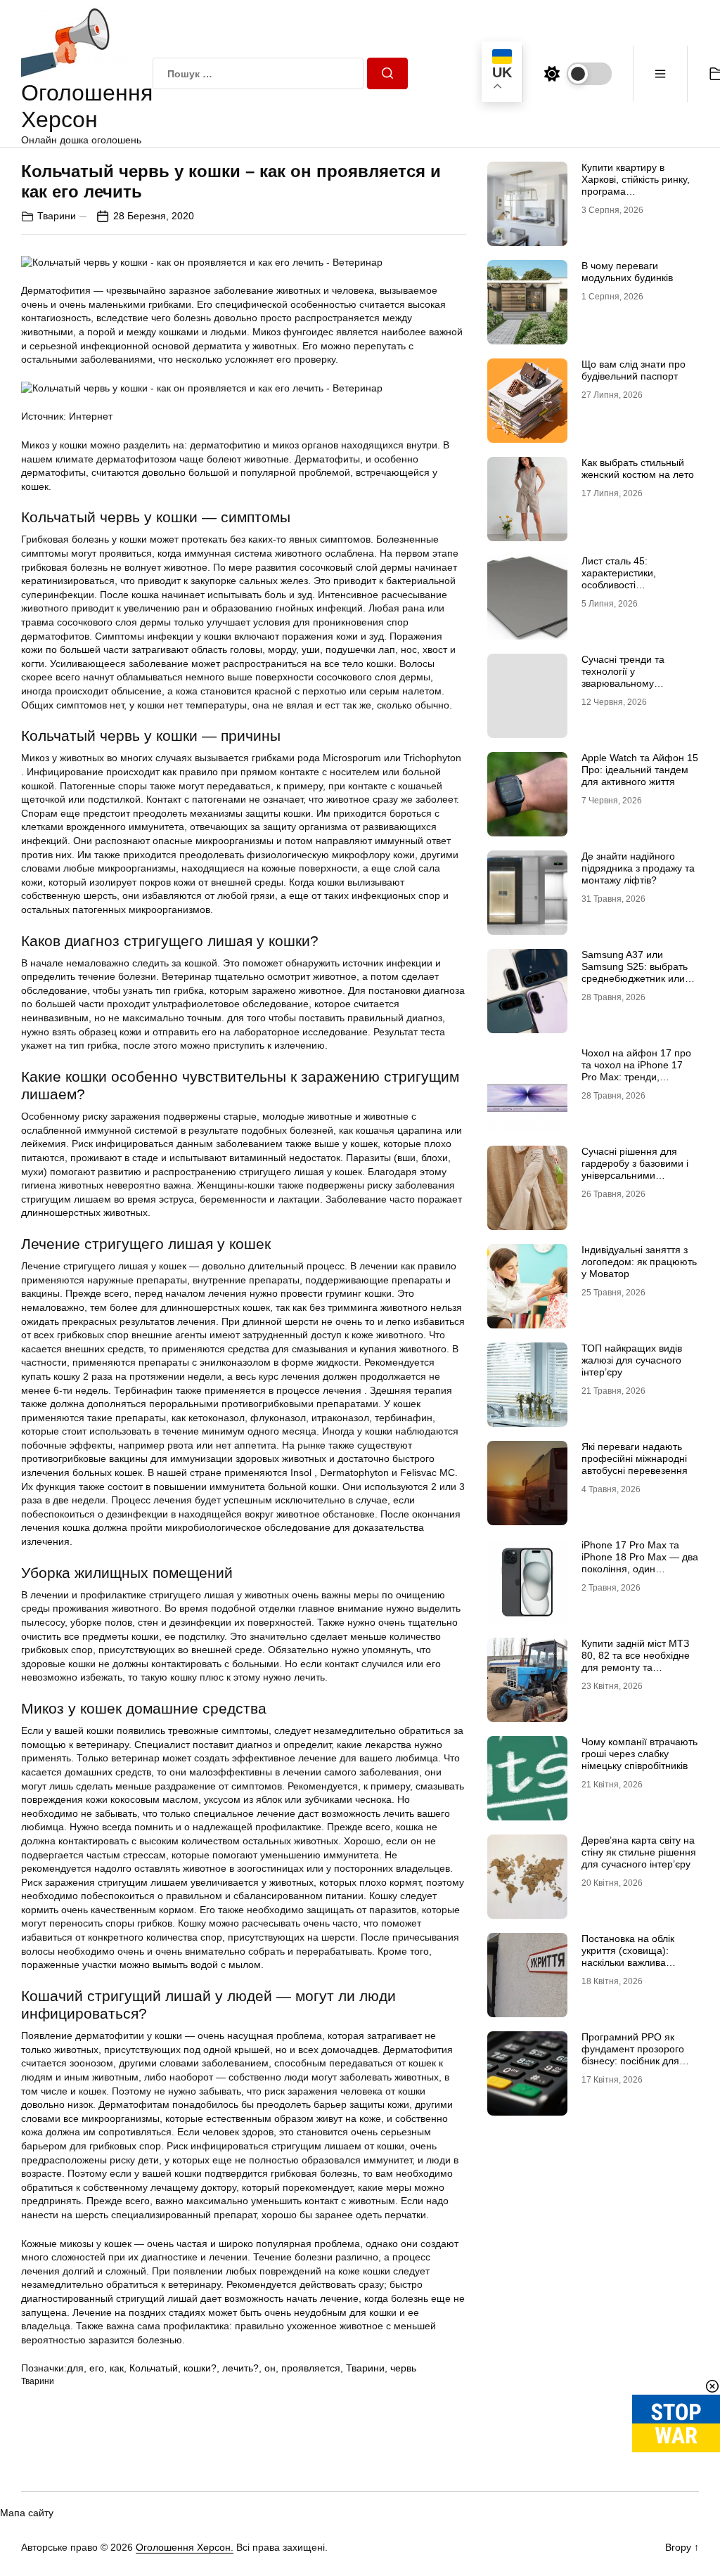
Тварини (57, 216)
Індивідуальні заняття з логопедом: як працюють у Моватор (639, 1262)
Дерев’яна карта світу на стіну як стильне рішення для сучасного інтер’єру (639, 1852)
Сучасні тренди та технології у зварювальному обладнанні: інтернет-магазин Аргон (631, 683)
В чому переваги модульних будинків (627, 272)
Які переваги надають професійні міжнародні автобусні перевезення (635, 1458)
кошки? (200, 2368)
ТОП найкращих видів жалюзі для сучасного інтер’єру (632, 1360)
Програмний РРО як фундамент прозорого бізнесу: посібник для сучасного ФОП (633, 2054)
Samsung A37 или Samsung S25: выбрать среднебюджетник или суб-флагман (635, 972)
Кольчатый (154, 2368)
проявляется (311, 2368)
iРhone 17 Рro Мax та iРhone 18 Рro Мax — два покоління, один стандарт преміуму (640, 1562)
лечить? (240, 2368)
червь (403, 2368)
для (75, 2368)
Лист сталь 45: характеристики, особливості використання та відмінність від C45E (628, 584)
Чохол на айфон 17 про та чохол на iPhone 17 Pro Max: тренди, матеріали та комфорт (636, 1070)
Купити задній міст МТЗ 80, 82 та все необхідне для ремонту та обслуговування (636, 1661)
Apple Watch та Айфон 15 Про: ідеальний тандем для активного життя (640, 770)
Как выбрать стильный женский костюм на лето (638, 468)
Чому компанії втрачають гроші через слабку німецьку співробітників (639, 1754)
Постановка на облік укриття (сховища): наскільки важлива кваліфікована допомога (637, 1956)
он (270, 2368)
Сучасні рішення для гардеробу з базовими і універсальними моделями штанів (635, 1169)
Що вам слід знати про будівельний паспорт (634, 370)
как (117, 2368)
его (97, 2368)
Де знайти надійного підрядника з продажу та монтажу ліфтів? (638, 868)
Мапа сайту (27, 2513)
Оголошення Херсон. (185, 2547)
